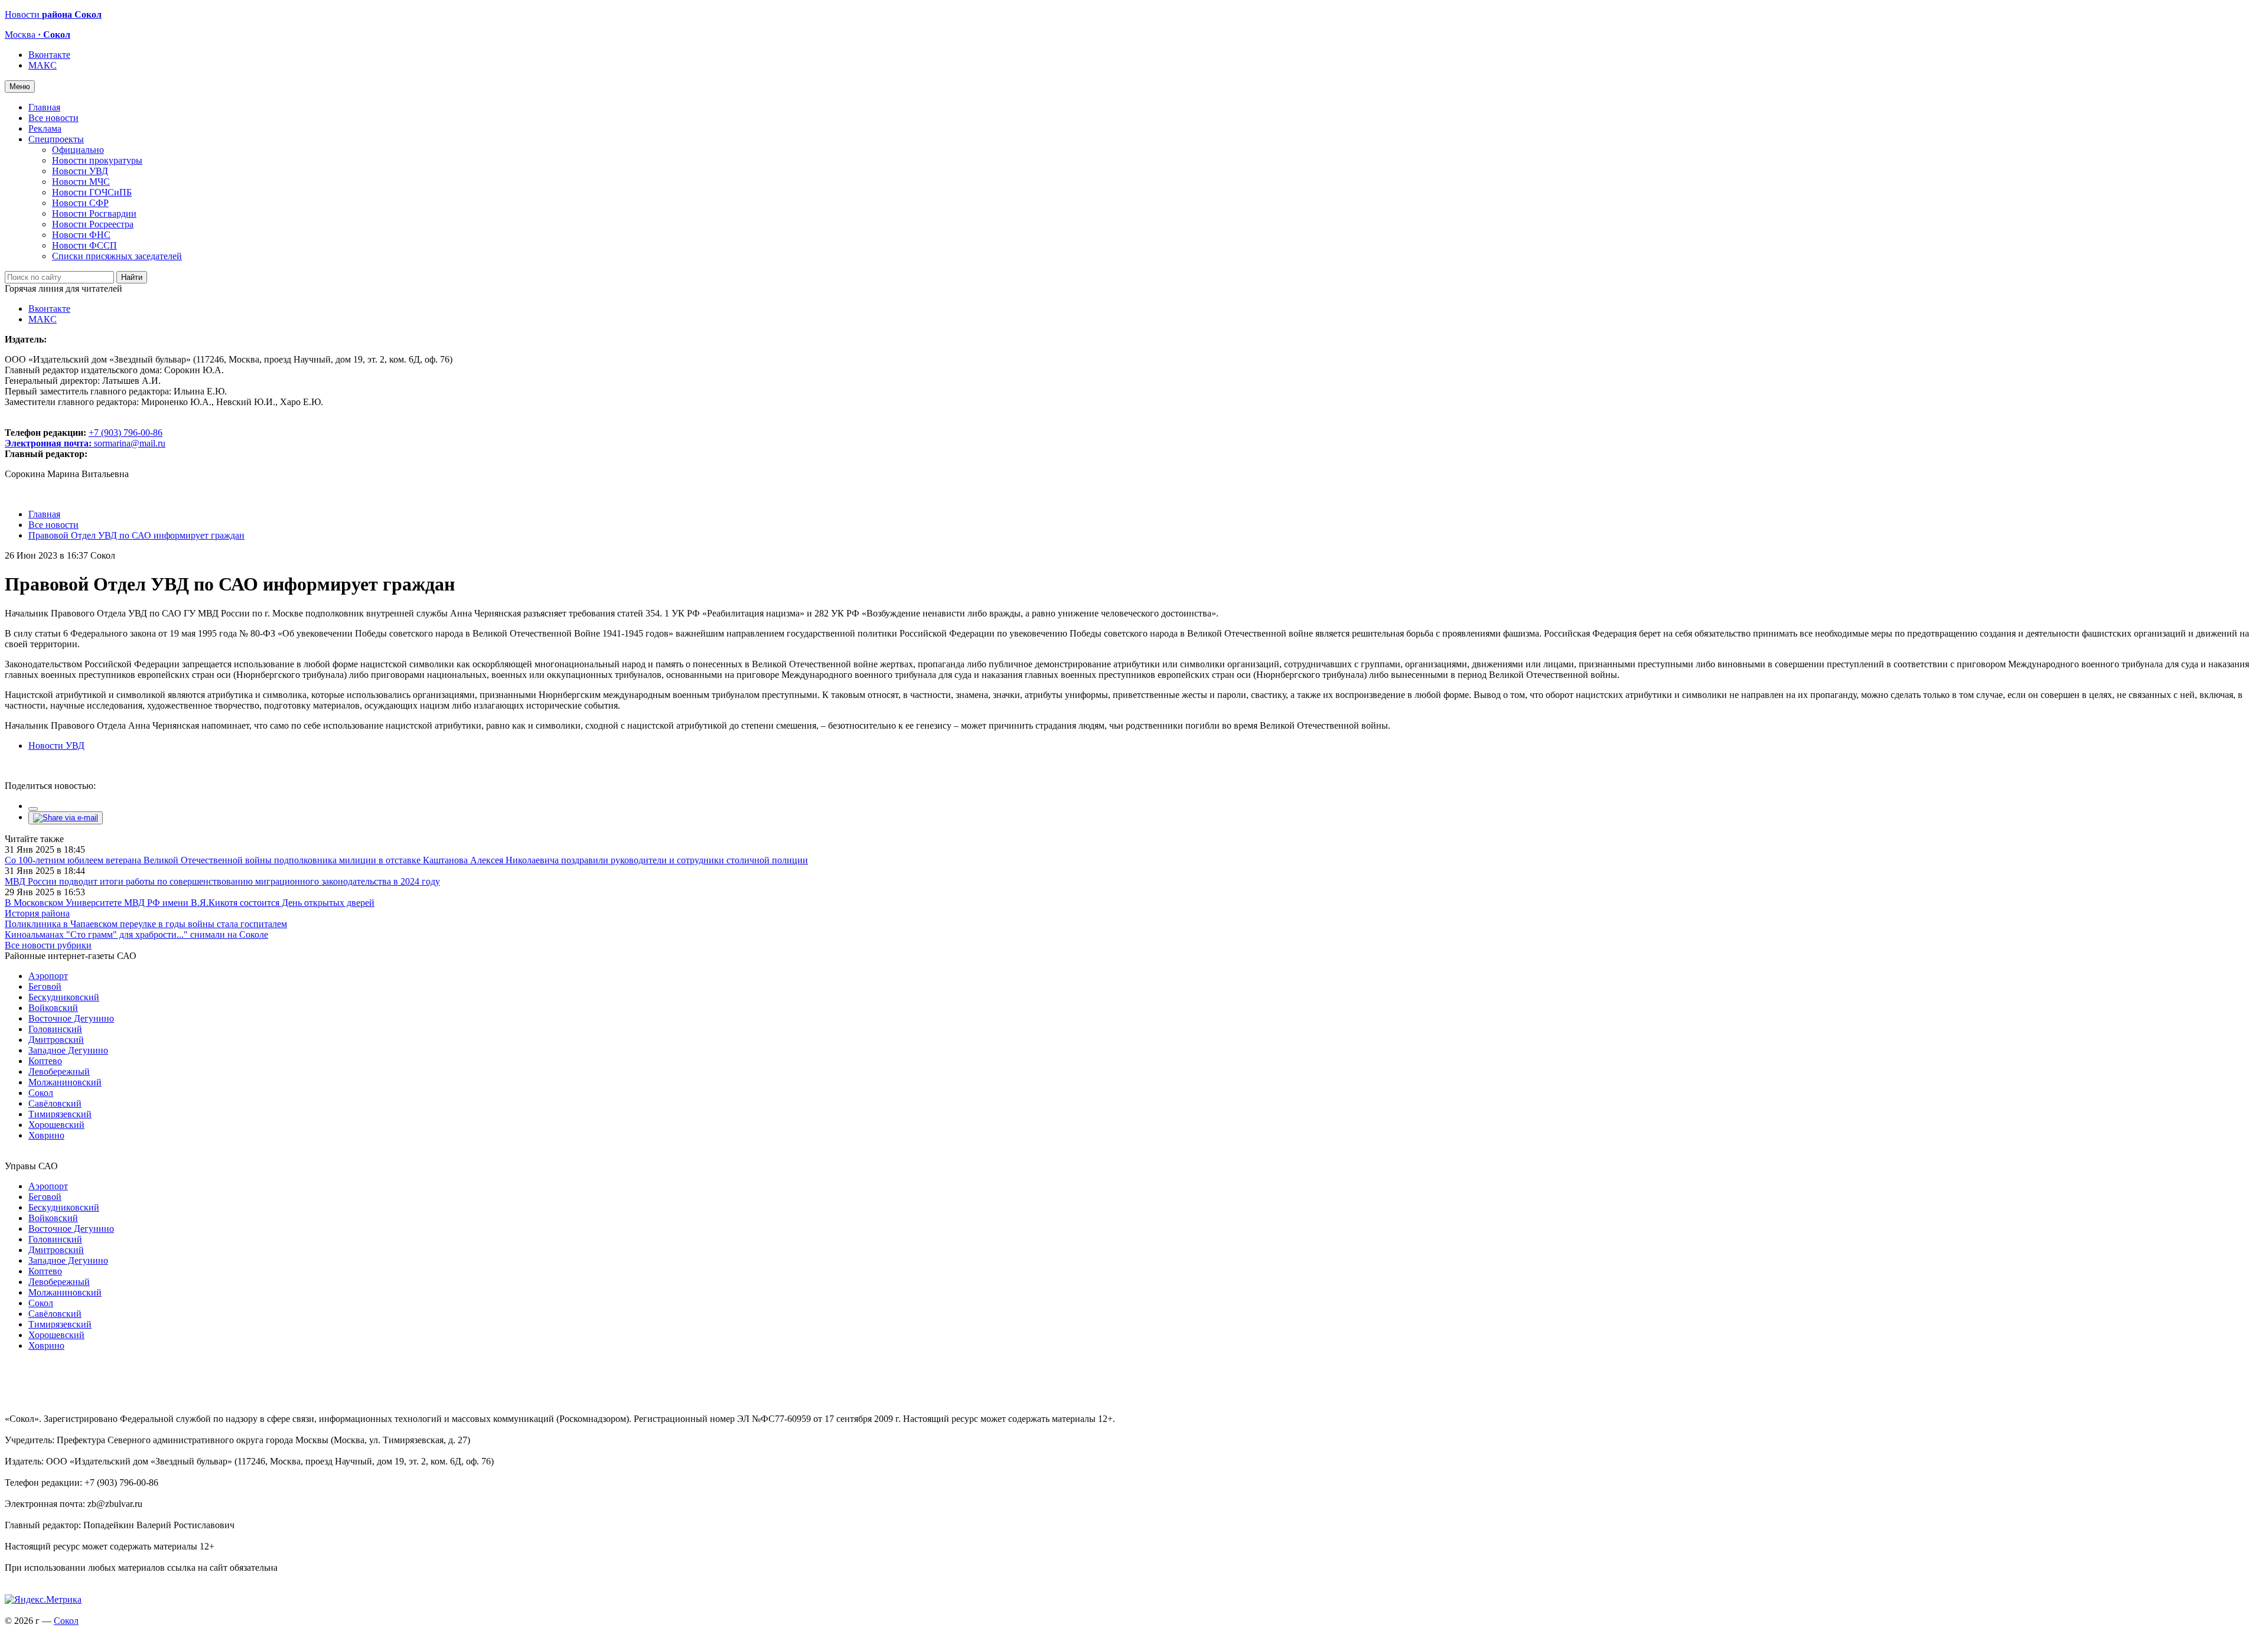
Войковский (53, 1008)
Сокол (41, 1093)
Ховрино (46, 1135)
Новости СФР (80, 203)
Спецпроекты (56, 139)
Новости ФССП (84, 245)
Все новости (53, 118)
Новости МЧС (81, 182)
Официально (78, 150)
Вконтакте (49, 55)
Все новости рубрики (48, 945)
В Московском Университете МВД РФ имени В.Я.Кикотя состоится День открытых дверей (190, 903)
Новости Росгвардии (94, 213)
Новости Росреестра (93, 224)
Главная (44, 107)
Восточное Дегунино (71, 1018)
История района (37, 913)
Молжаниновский (65, 1082)
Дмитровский (56, 1040)
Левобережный (59, 1071)
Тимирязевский (60, 1114)
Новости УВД (80, 171)
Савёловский (55, 1103)
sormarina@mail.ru (130, 443)
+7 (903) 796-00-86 (84, 438)
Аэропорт (48, 976)
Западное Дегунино (68, 1050)
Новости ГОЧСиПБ (92, 192)
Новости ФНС (81, 235)
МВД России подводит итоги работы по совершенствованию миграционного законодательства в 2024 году (222, 881)
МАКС (43, 65)
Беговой (45, 986)
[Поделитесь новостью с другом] (66, 818)
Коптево (45, 1061)
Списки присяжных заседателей (117, 256)
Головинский (55, 1029)
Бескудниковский (64, 997)
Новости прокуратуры (97, 160)
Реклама (45, 128)
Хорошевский (56, 1125)
